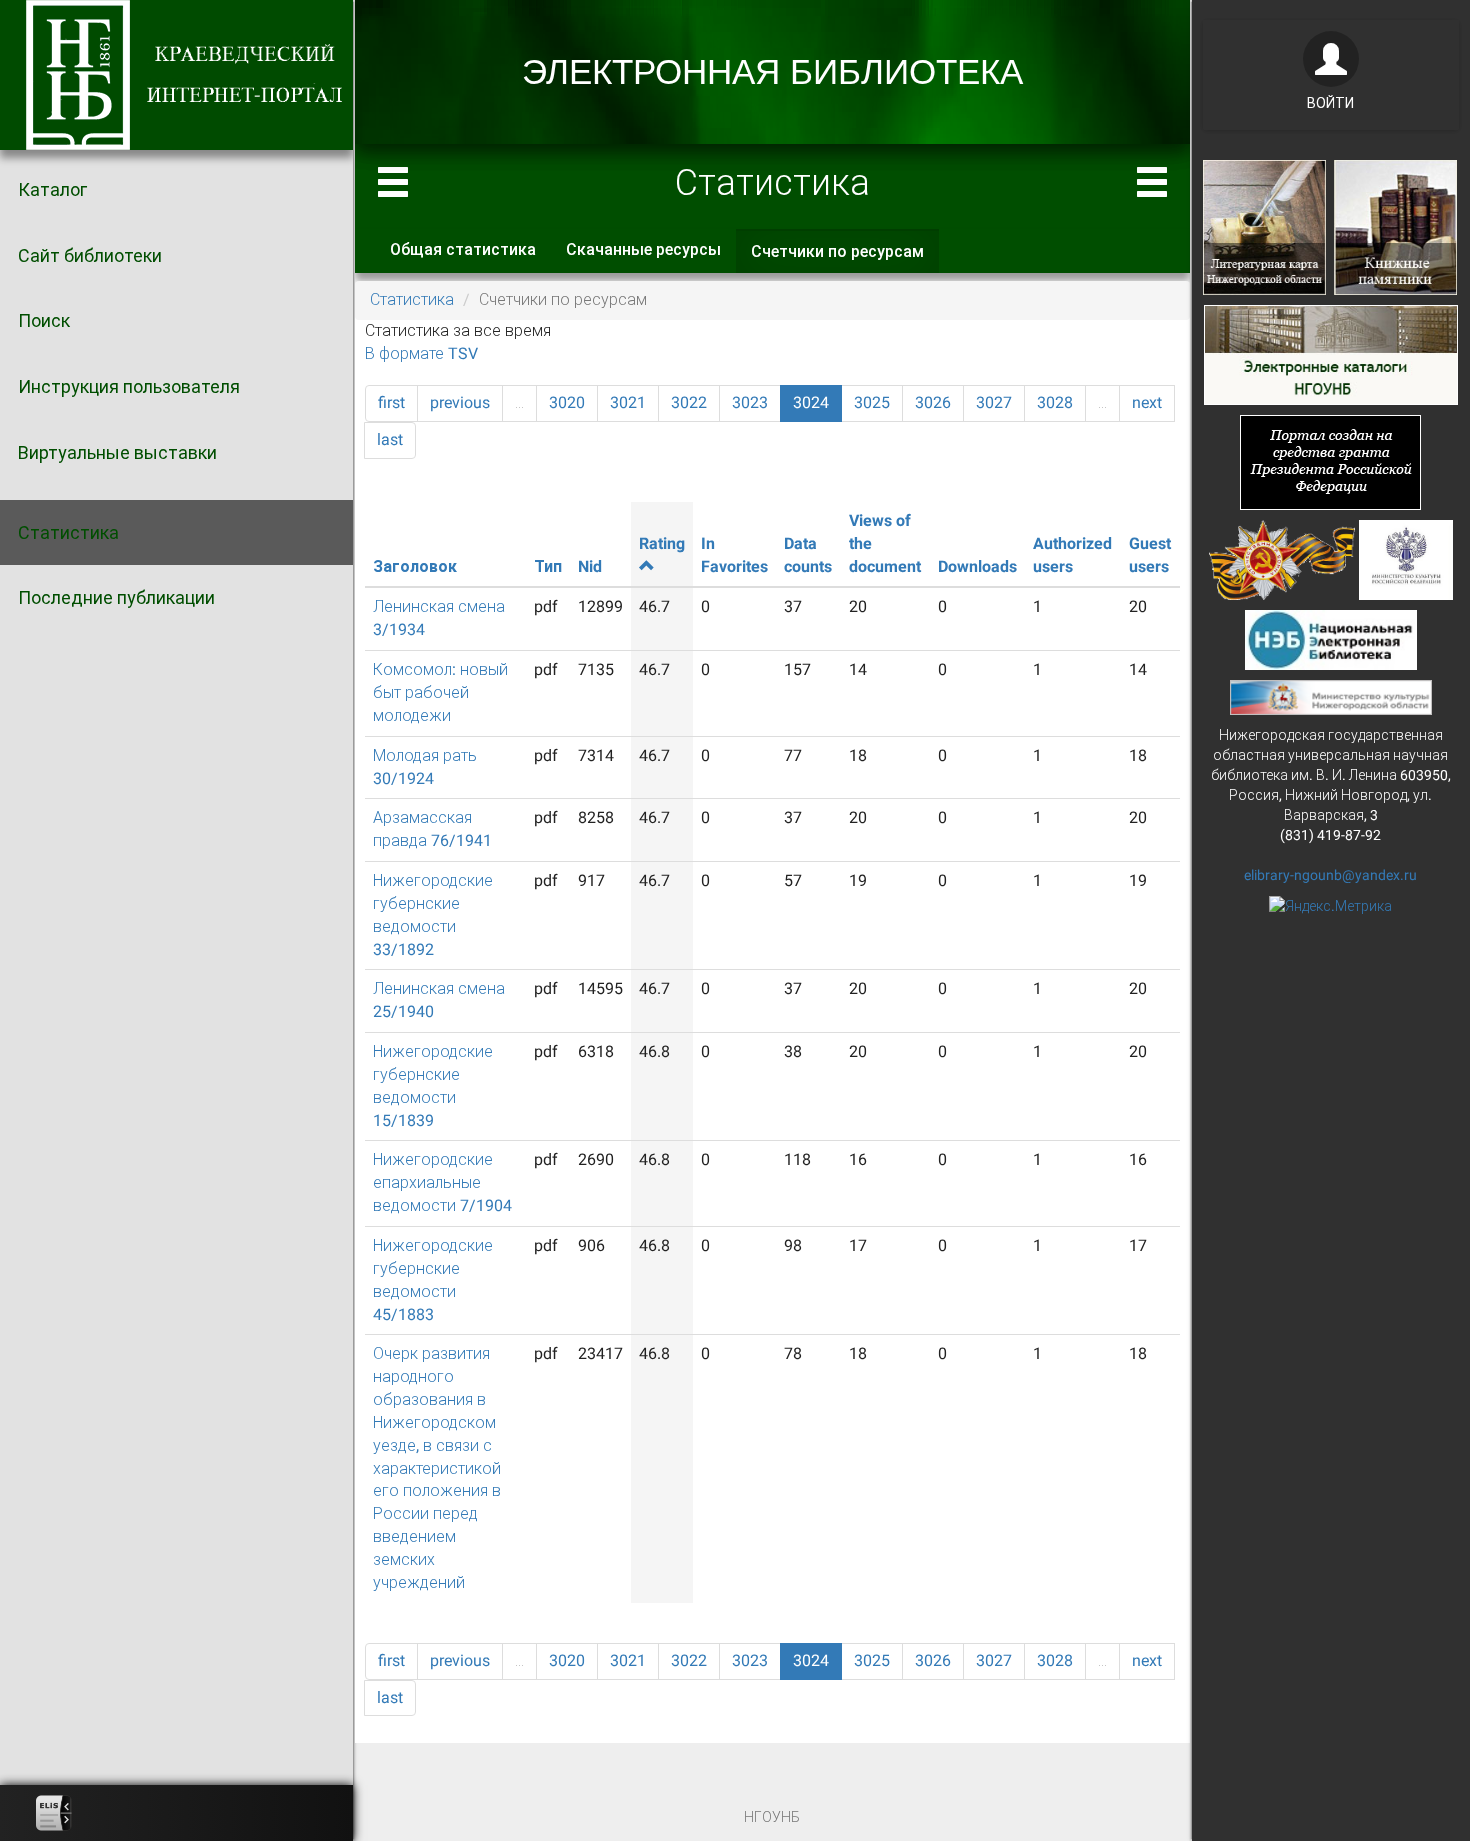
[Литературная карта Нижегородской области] (1264, 226)
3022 (689, 402)
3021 (628, 402)
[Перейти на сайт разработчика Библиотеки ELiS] (54, 1813)
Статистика (68, 532)
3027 (994, 402)
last (390, 439)
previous (460, 402)
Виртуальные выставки (117, 452)
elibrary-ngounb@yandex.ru (1330, 875)
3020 (567, 402)
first (391, 402)
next (1147, 402)
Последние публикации (116, 597)
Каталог (52, 189)
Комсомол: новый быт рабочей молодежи (440, 692)
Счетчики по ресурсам (845, 258)
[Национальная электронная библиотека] (1331, 638)
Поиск (44, 320)
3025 (872, 402)
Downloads (977, 566)
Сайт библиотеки (90, 255)
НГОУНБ (772, 1817)
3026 (933, 402)
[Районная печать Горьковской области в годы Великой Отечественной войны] (1282, 558)
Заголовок (415, 566)
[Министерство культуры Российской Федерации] (1406, 558)
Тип (548, 566)
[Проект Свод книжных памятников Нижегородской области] (1395, 226)
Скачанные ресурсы (643, 249)
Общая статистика (463, 249)
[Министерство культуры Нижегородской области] (1331, 696)
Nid (590, 566)
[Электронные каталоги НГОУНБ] (1331, 353)
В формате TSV (421, 353)
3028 (1055, 402)
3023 (750, 402)
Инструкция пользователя (129, 386)
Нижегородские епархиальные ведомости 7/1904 (442, 1182)
